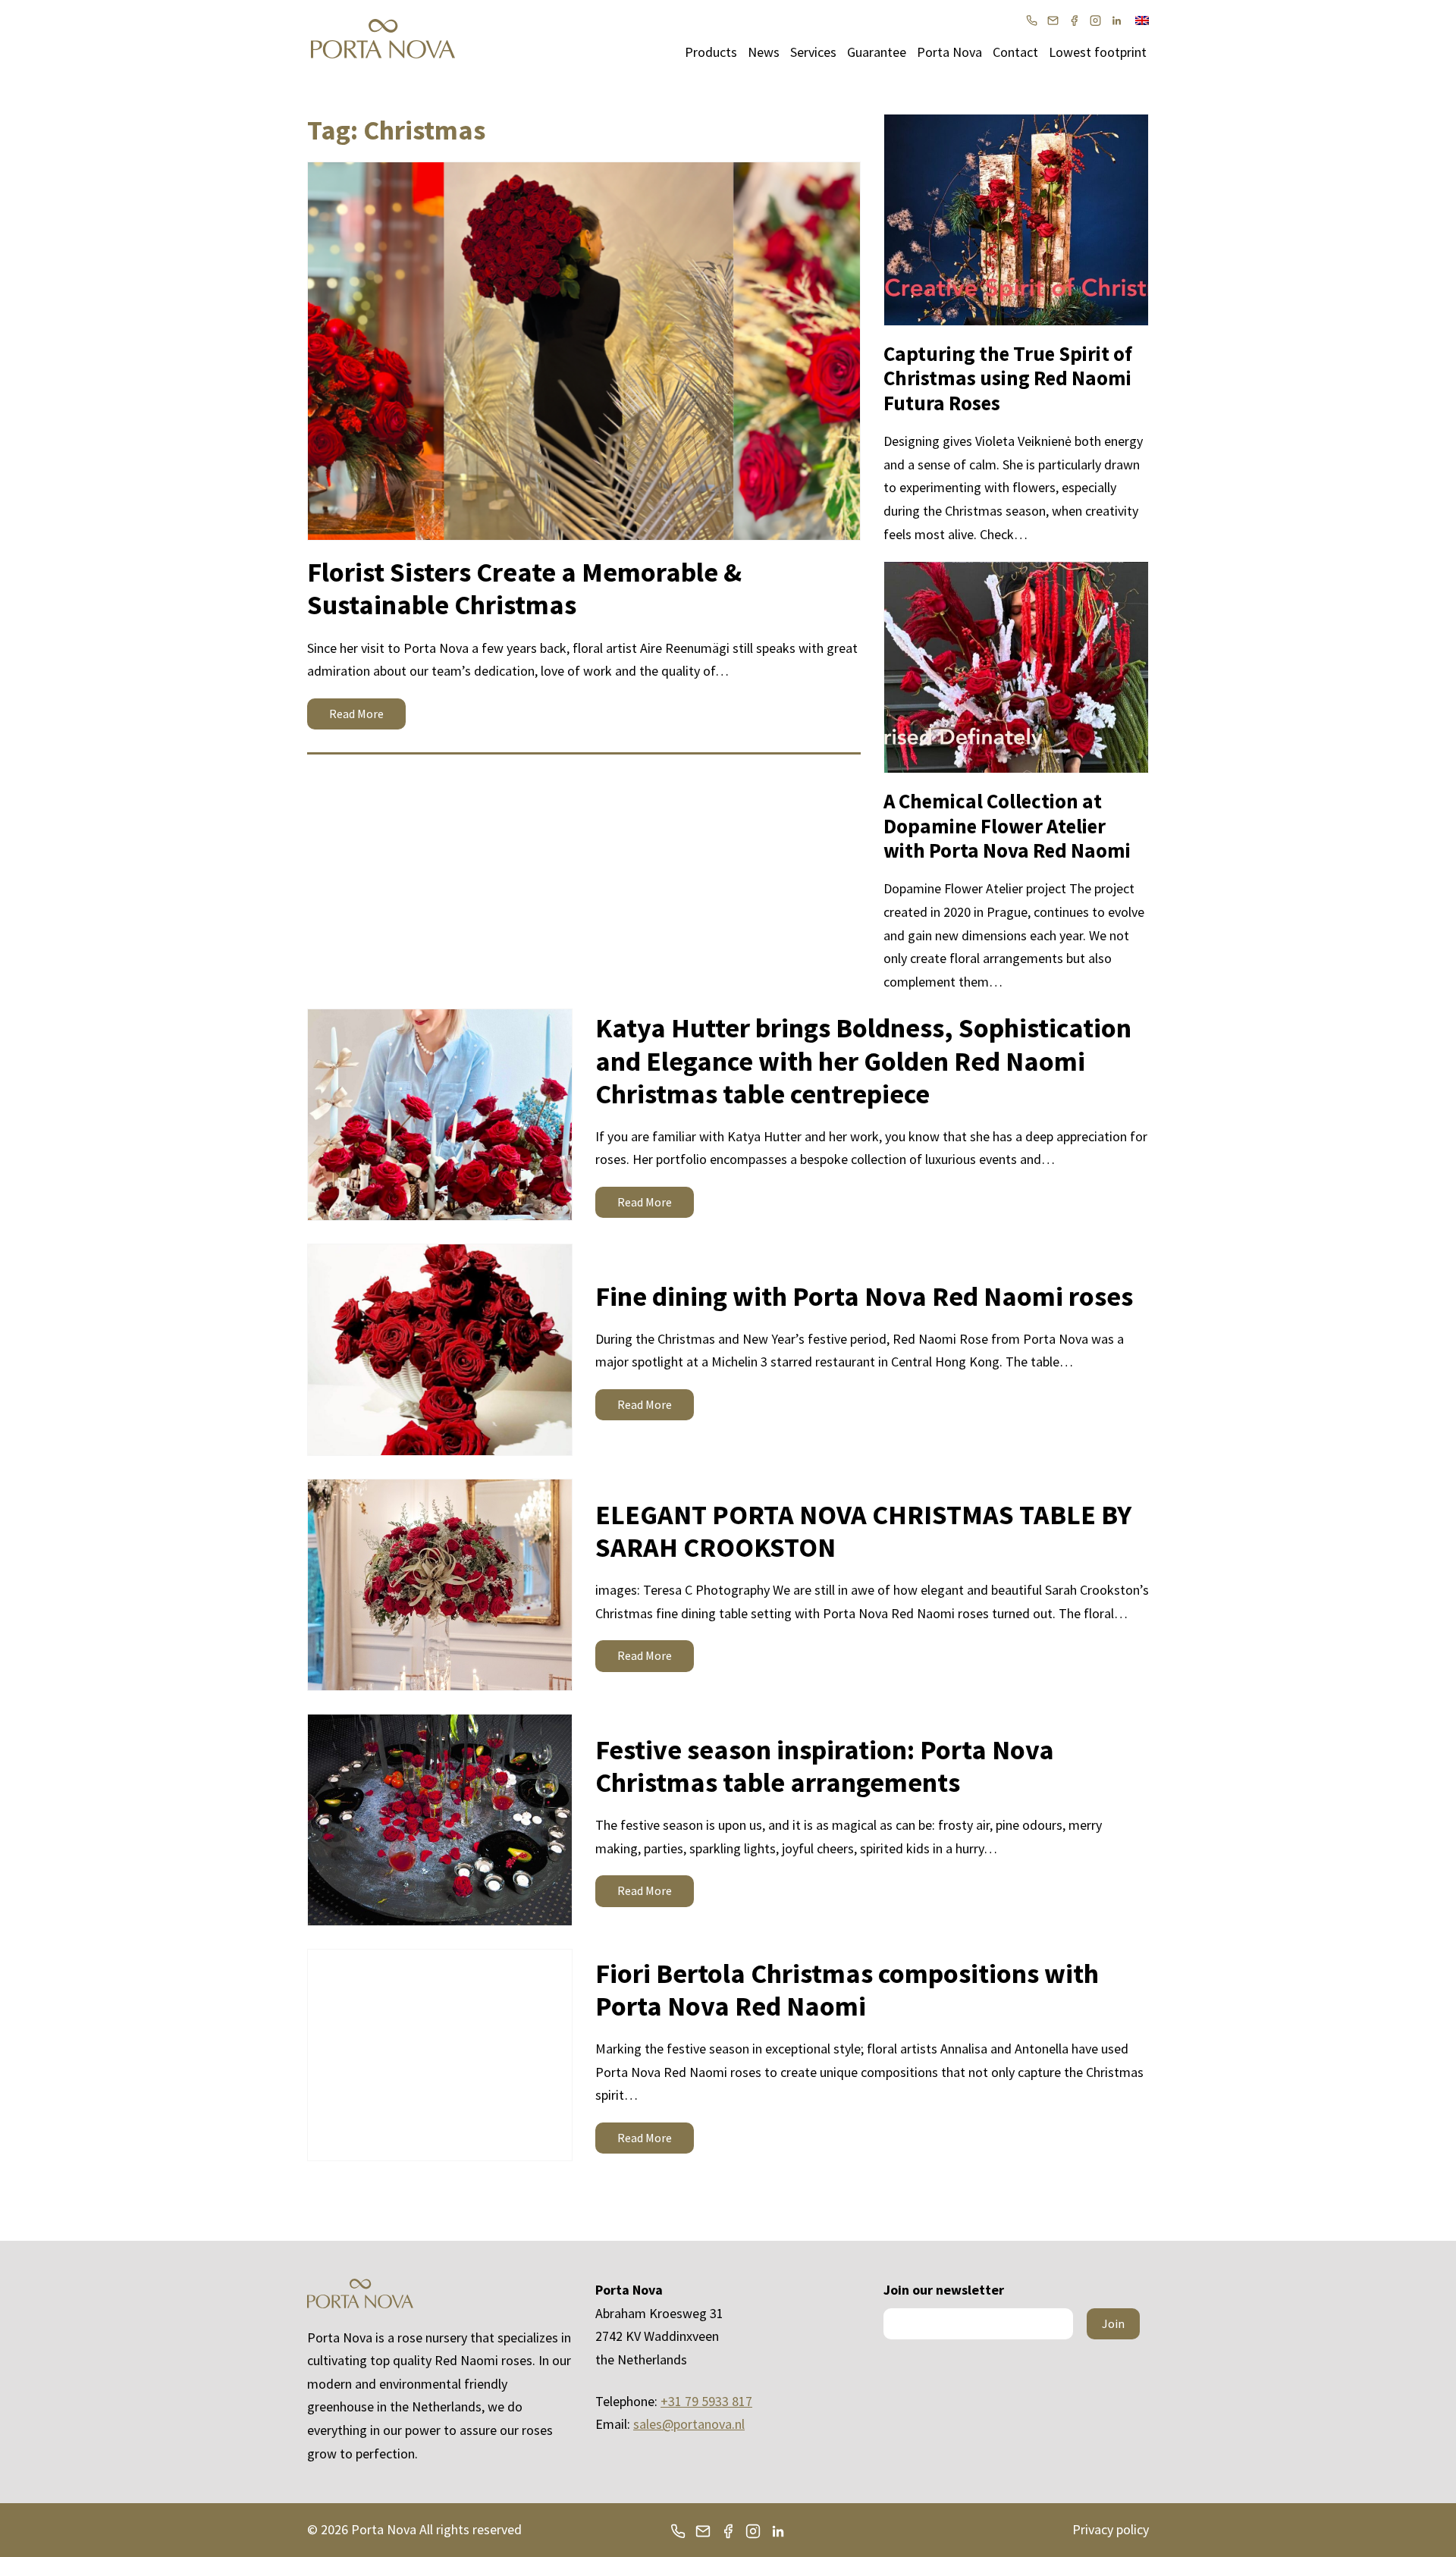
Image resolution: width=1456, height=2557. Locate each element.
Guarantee (877, 52)
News (764, 52)
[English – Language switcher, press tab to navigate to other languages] (1142, 19)
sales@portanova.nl (689, 2424)
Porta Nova (949, 52)
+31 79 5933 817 (706, 2401)
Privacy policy (1111, 2529)
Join (1113, 2323)
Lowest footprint (1098, 52)
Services (813, 52)
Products (711, 52)
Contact (1015, 52)
